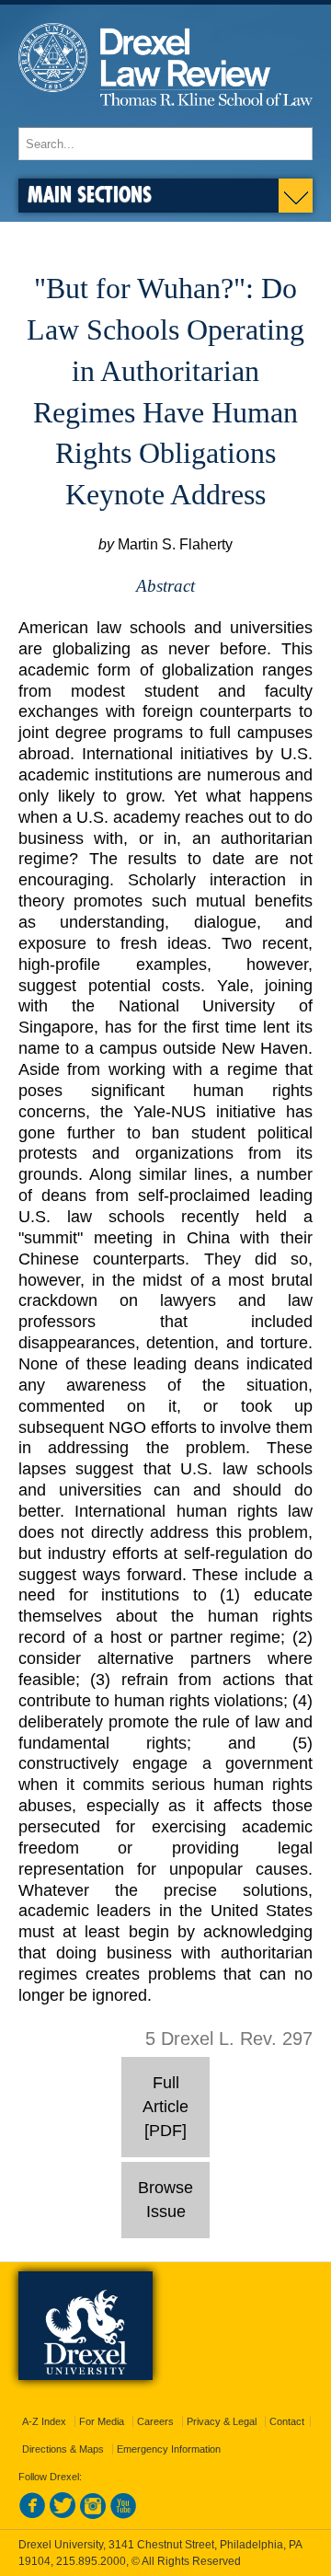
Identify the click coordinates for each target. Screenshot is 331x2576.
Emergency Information (169, 2449)
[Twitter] (63, 2515)
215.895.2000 (91, 2561)
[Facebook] (32, 2515)
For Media (102, 2421)
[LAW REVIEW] (165, 118)
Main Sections (90, 194)
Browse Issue (165, 2200)
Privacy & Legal (222, 2421)
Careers (155, 2421)
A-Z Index (44, 2421)
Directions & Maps (63, 2449)
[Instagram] (93, 2515)
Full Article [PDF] (165, 2107)
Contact (287, 2421)
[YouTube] (123, 2515)
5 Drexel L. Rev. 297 (229, 2039)
